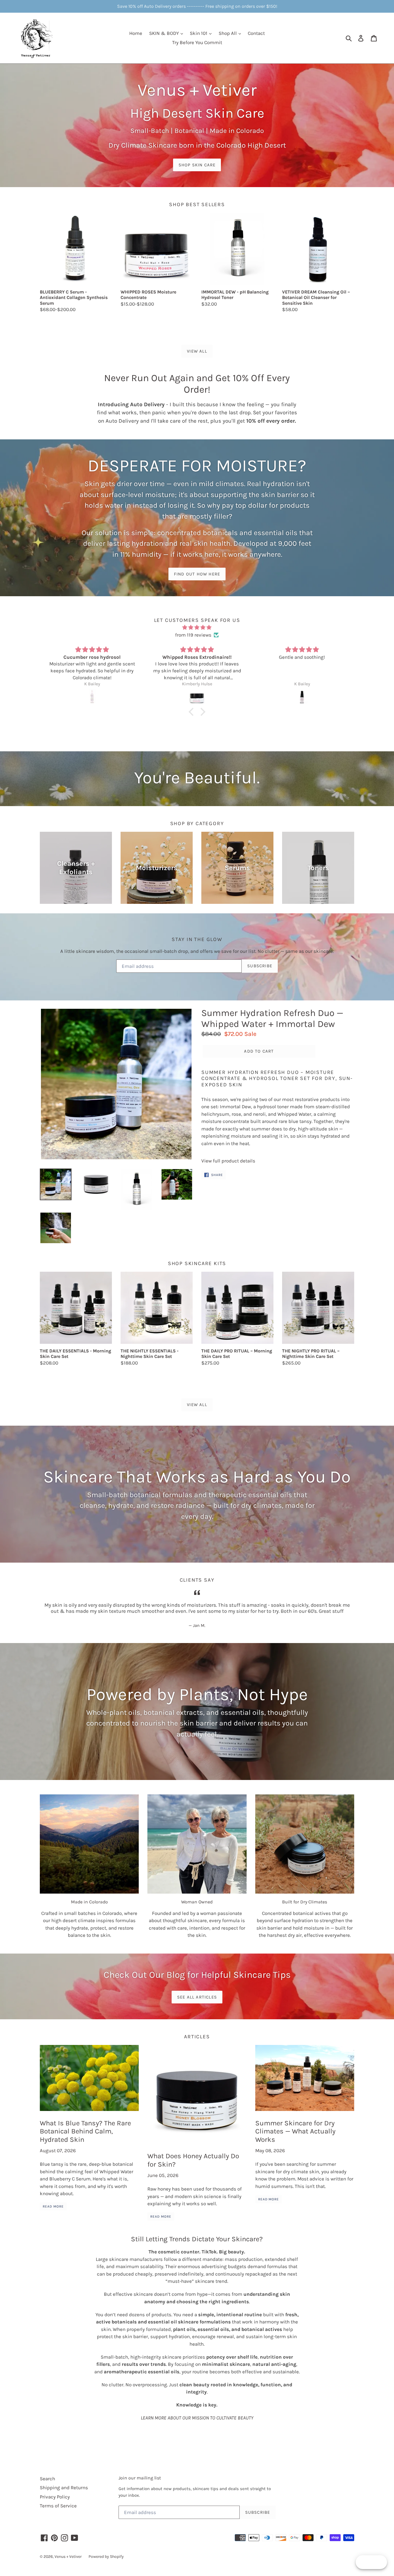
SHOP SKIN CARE (197, 165)
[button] (193, 712)
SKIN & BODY (165, 33)
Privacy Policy (55, 2497)
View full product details (228, 1161)
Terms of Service (58, 2506)
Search (47, 2479)
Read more (53, 2206)
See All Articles (197, 1997)
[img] (197, 627)
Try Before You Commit (197, 42)
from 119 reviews (193, 635)
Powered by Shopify (106, 2557)
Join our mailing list (140, 2478)
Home (136, 33)
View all (197, 351)
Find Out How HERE (197, 574)
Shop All (228, 33)
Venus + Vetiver (68, 2557)
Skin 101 (199, 33)
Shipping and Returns (64, 2487)
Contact (256, 33)
